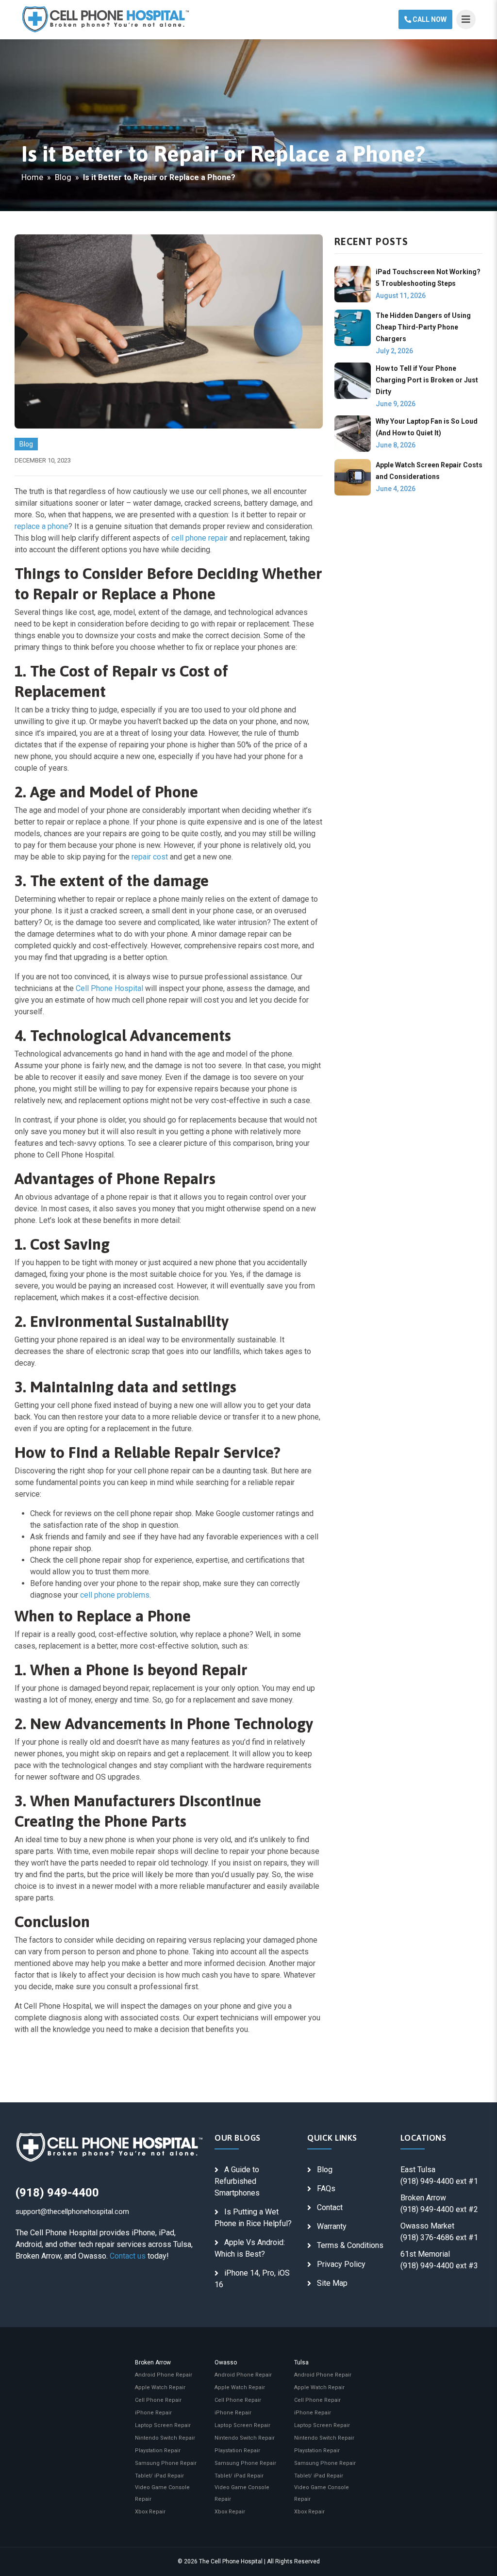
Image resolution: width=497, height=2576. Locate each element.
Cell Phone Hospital (109, 988)
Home (32, 177)
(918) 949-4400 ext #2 (439, 2209)
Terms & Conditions (350, 2245)
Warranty (332, 2226)
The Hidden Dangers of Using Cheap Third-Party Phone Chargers (423, 327)
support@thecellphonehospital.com (72, 2212)
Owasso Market (427, 2226)
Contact (330, 2207)
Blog (63, 177)
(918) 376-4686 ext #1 (439, 2237)
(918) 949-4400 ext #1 (439, 2181)
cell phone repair (199, 538)
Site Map (332, 2283)
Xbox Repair (150, 2512)
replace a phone (41, 526)
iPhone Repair (153, 2413)
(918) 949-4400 (57, 2193)
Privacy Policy (341, 2264)
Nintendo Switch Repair (165, 2438)
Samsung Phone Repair (166, 2463)
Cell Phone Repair (158, 2400)
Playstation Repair (158, 2451)
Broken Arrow (423, 2198)
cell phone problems (115, 1595)
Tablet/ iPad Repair (159, 2476)
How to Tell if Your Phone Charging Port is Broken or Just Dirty (427, 380)
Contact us (128, 2256)
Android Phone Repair (164, 2375)
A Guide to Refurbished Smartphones (237, 2181)
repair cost (150, 857)
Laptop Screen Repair (163, 2425)
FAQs (326, 2188)
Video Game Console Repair (162, 2493)
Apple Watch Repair (160, 2387)
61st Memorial (425, 2254)
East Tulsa (418, 2170)
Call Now (429, 19)
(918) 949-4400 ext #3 (439, 2266)
